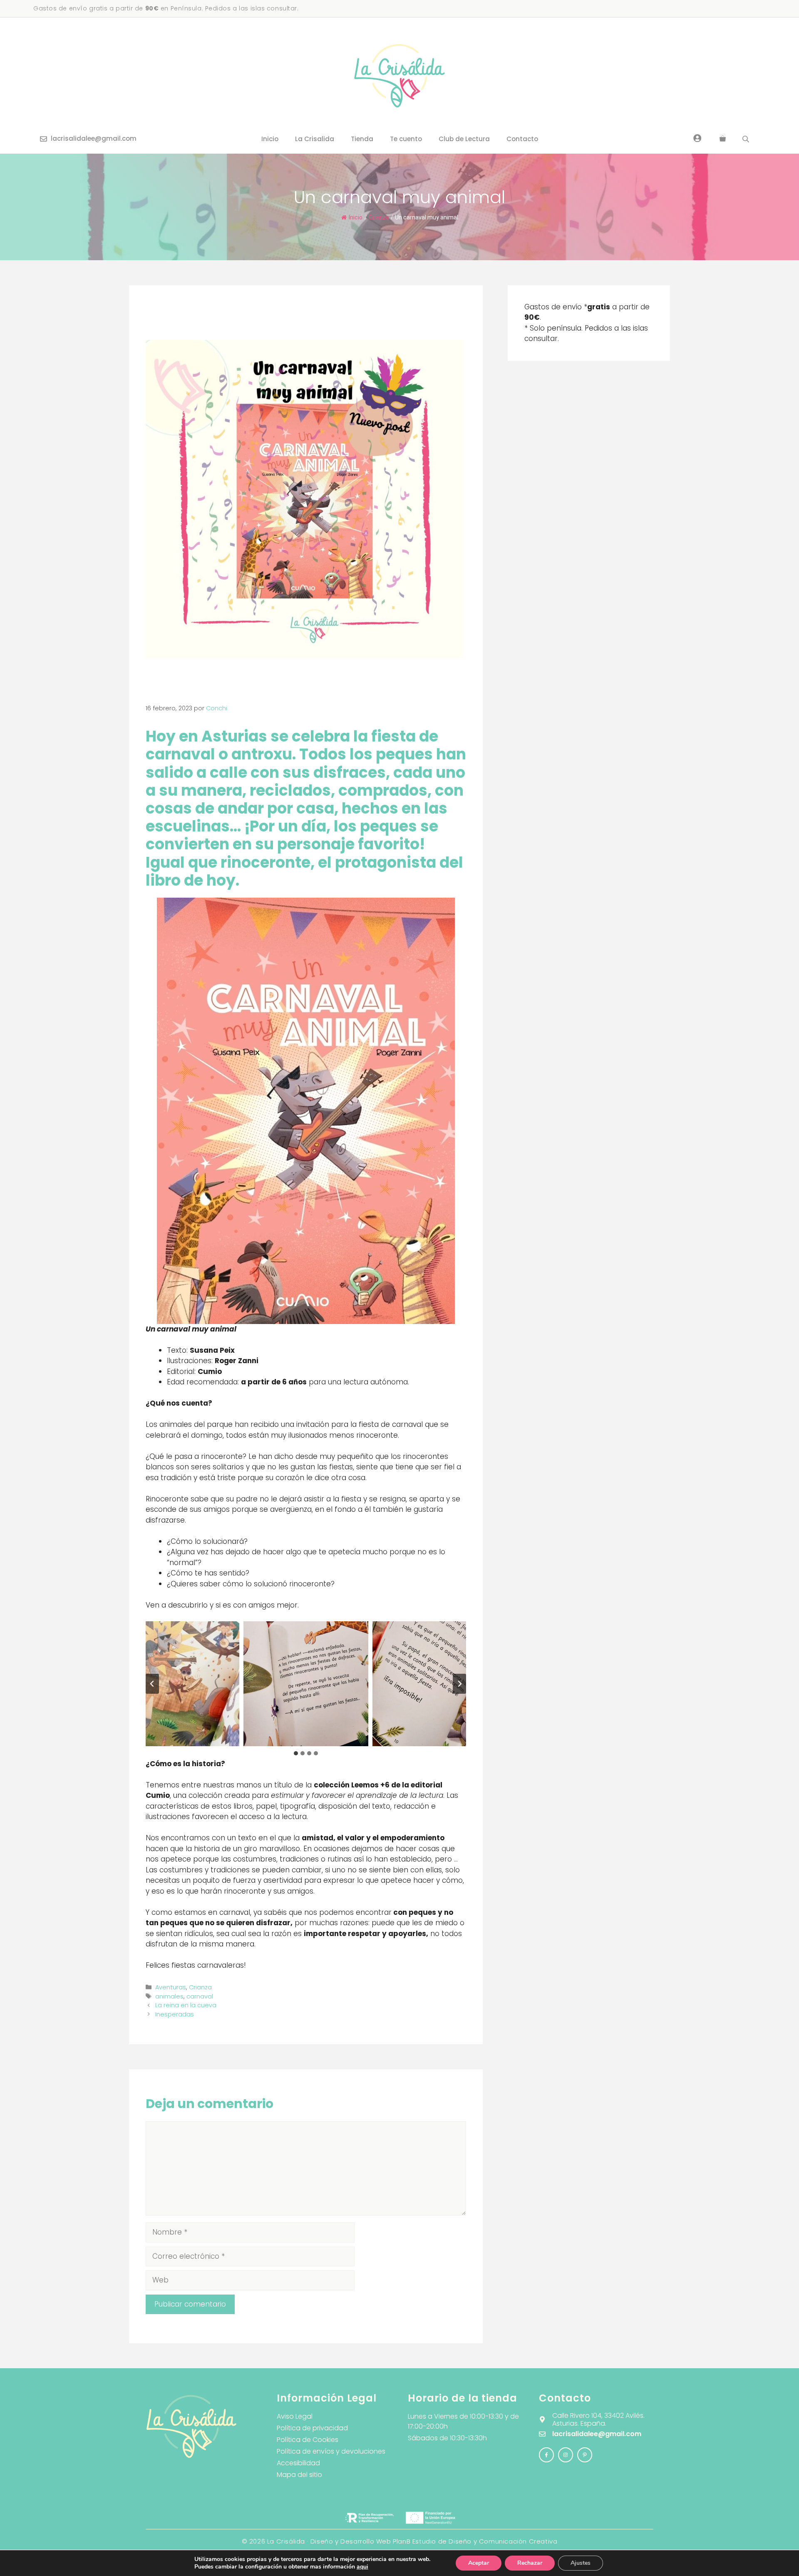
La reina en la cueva (186, 2005)
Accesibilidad (298, 2463)
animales (169, 1996)
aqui (362, 2567)
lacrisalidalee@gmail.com (94, 138)
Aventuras (171, 1987)
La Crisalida (315, 139)
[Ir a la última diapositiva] (152, 1684)
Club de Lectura (464, 139)
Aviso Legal (295, 2416)
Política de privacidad (312, 2428)
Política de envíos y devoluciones (331, 2451)
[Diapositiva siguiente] (459, 1684)
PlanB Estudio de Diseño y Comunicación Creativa (475, 2541)
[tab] (296, 1753)
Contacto (522, 139)
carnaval (200, 1996)
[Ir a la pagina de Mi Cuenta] (697, 138)
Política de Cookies (308, 2440)
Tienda (362, 139)
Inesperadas (175, 2014)
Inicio (270, 139)
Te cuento (406, 139)
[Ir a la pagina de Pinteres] (585, 2455)
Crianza (379, 217)
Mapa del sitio (299, 2475)
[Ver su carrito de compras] (723, 139)
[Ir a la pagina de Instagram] (546, 2455)
